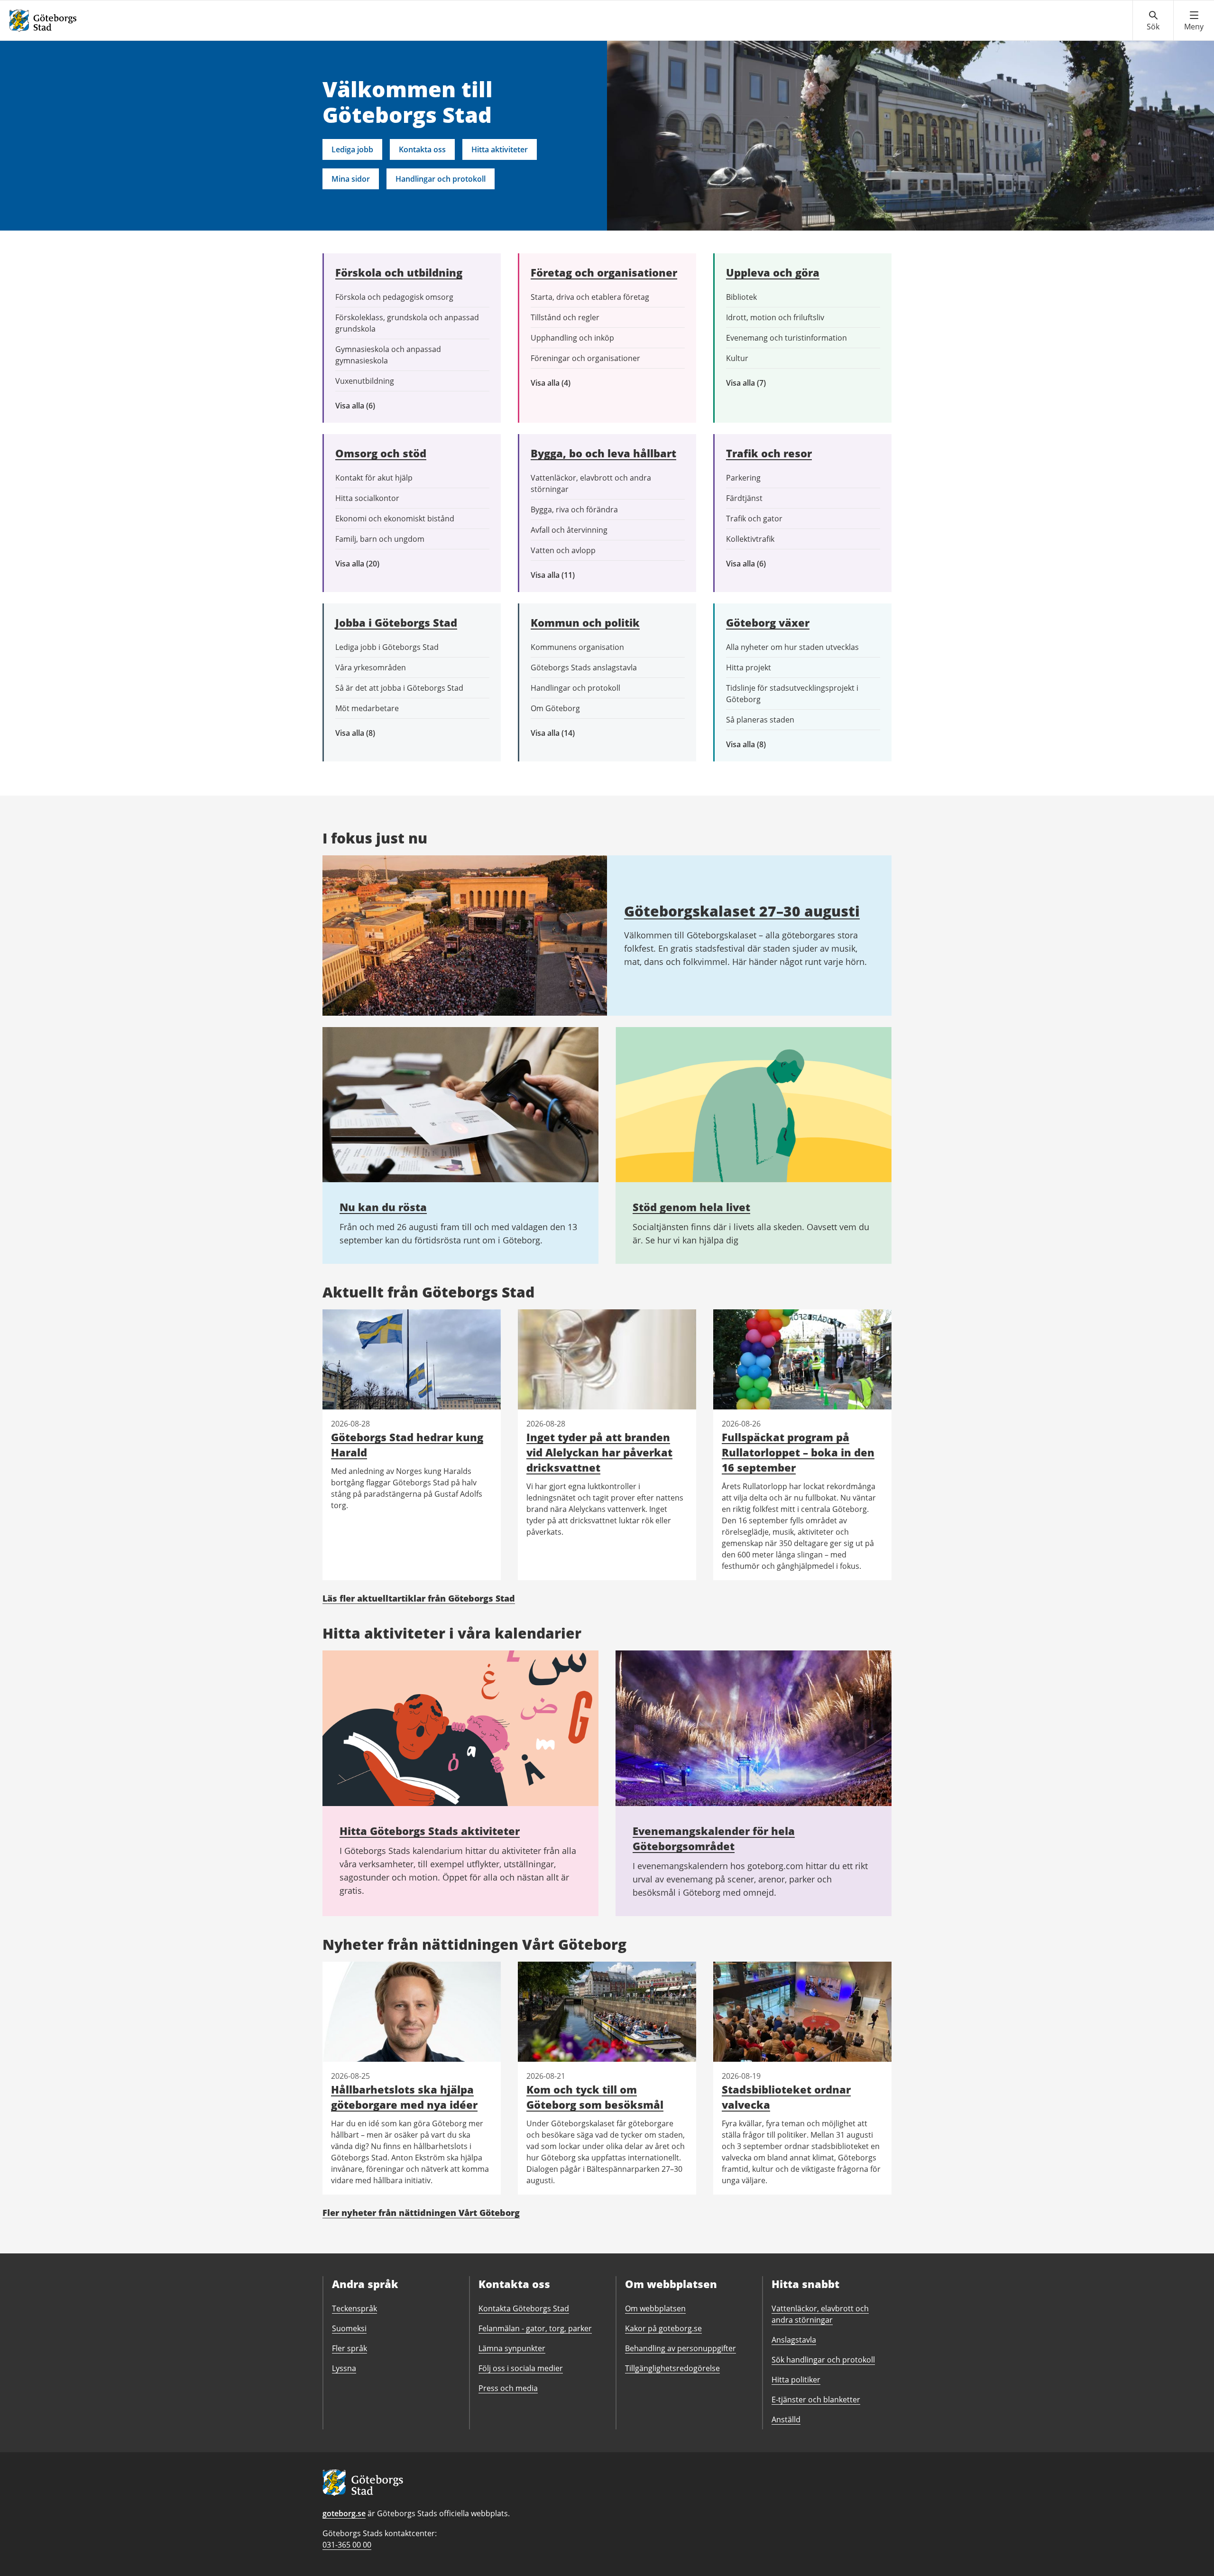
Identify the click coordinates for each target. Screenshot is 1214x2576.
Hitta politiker (796, 2380)
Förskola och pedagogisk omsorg (394, 297)
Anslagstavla (794, 2340)
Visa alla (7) (756, 383)
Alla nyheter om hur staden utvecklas (792, 647)
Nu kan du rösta (383, 1207)
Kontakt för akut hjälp (374, 478)
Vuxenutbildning (365, 381)
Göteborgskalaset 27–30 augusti (742, 911)
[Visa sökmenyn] (1153, 21)
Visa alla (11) (560, 575)
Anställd (786, 2419)
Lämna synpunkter (512, 2348)
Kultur (737, 358)
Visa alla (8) (370, 733)
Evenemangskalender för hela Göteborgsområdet (714, 1838)
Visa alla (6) (369, 406)
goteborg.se (344, 2513)
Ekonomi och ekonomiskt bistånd (395, 519)
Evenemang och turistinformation (786, 338)
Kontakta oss (422, 149)
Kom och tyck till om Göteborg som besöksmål (595, 2097)
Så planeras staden (760, 720)
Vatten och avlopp (563, 550)
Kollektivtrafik (750, 539)
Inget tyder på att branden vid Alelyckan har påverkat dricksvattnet (599, 1452)
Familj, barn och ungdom (380, 539)
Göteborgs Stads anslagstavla (584, 667)
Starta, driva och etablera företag (590, 297)
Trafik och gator (754, 519)
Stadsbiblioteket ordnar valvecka (786, 2097)
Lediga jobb (352, 149)
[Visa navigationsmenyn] (1194, 21)
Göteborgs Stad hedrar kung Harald (407, 1445)
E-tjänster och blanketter (816, 2400)
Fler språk (349, 2348)
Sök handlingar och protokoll (823, 2360)
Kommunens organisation (577, 647)
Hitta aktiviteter (500, 149)
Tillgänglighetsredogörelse (672, 2368)
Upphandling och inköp (572, 338)
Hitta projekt (749, 667)
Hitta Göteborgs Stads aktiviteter (430, 1831)
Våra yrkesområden (371, 667)
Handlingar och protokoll (441, 179)
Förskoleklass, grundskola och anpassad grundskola (407, 323)
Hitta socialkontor (367, 498)
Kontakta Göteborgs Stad (524, 2308)
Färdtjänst (744, 498)
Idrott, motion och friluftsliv (775, 317)
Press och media (508, 2388)
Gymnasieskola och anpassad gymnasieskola (388, 355)
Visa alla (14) (563, 733)
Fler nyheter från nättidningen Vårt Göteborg (421, 2213)
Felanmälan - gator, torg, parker (535, 2328)
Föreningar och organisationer (585, 358)
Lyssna (344, 2368)
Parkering (743, 478)
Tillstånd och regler (565, 317)
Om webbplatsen (655, 2308)
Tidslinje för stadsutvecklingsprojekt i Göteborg (792, 694)
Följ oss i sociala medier (521, 2368)
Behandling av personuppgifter (681, 2348)
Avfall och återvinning (569, 530)
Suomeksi (349, 2328)
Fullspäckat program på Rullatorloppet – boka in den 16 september (798, 1452)
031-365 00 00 (347, 2545)
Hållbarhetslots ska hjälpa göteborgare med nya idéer (404, 2097)
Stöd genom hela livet (691, 1207)
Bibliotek (741, 297)
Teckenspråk (354, 2308)
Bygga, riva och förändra (574, 510)
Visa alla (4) (573, 383)
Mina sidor (351, 179)
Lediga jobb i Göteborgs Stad (387, 647)
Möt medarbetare (367, 708)
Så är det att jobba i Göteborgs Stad (399, 688)
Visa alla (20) (365, 564)
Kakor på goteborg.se (663, 2328)
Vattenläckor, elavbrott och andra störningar (591, 483)
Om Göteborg (555, 708)
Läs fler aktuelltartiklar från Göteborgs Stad (419, 1598)
